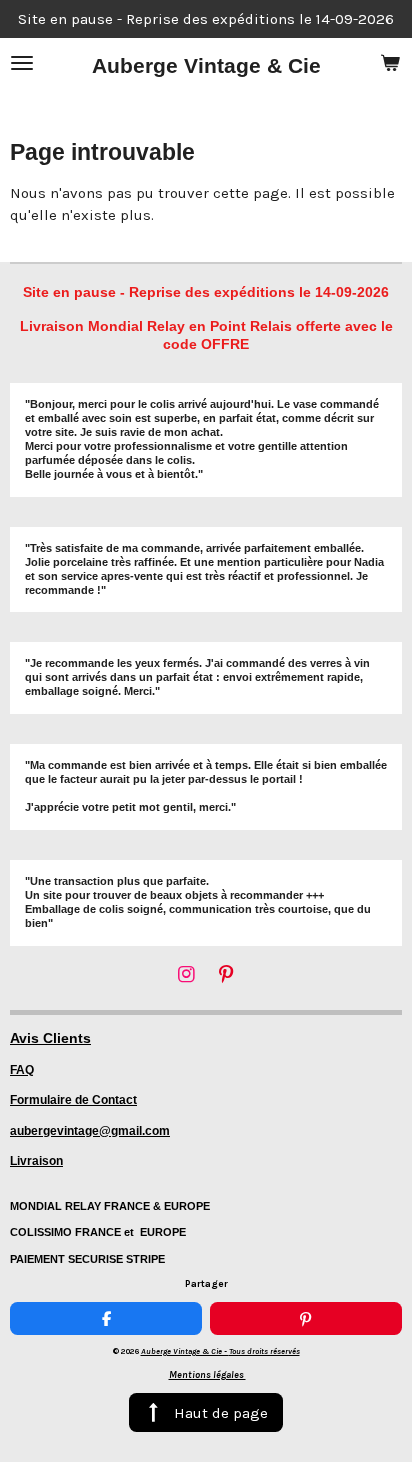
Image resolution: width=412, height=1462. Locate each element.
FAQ (22, 1070)
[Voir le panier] (390, 63)
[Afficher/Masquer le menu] (22, 63)
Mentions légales (207, 1375)
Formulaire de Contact (73, 1100)
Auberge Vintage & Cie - (220, 1351)
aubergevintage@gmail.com (90, 1131)
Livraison (36, 1161)
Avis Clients (50, 1038)
